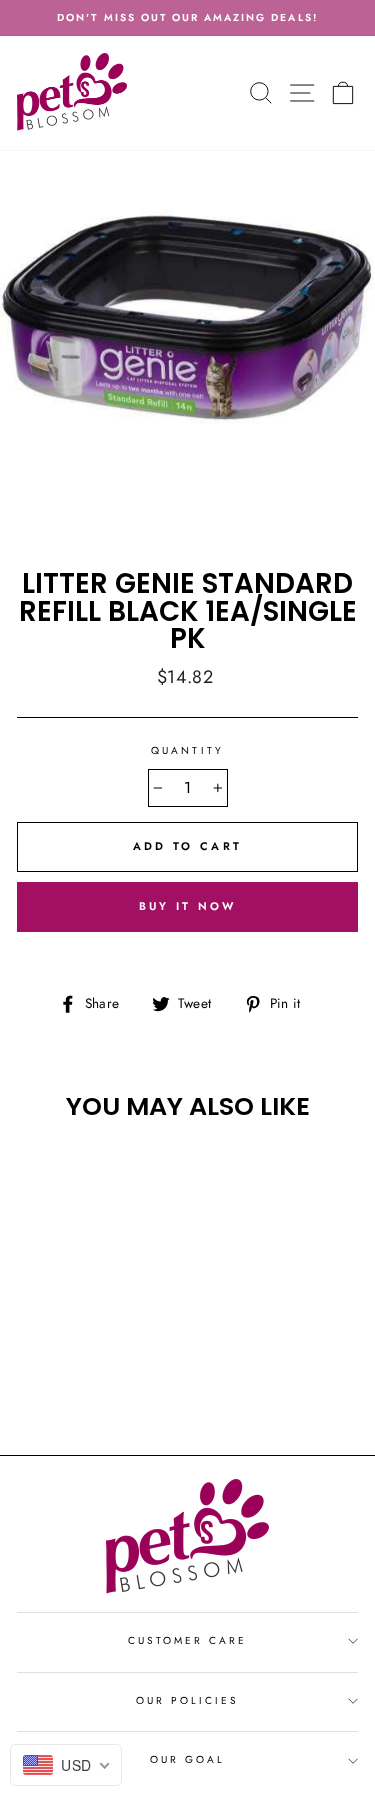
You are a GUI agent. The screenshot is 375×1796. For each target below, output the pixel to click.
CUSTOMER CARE (188, 1640)
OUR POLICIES (188, 1700)
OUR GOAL (187, 1759)
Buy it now (188, 906)
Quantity (187, 750)
